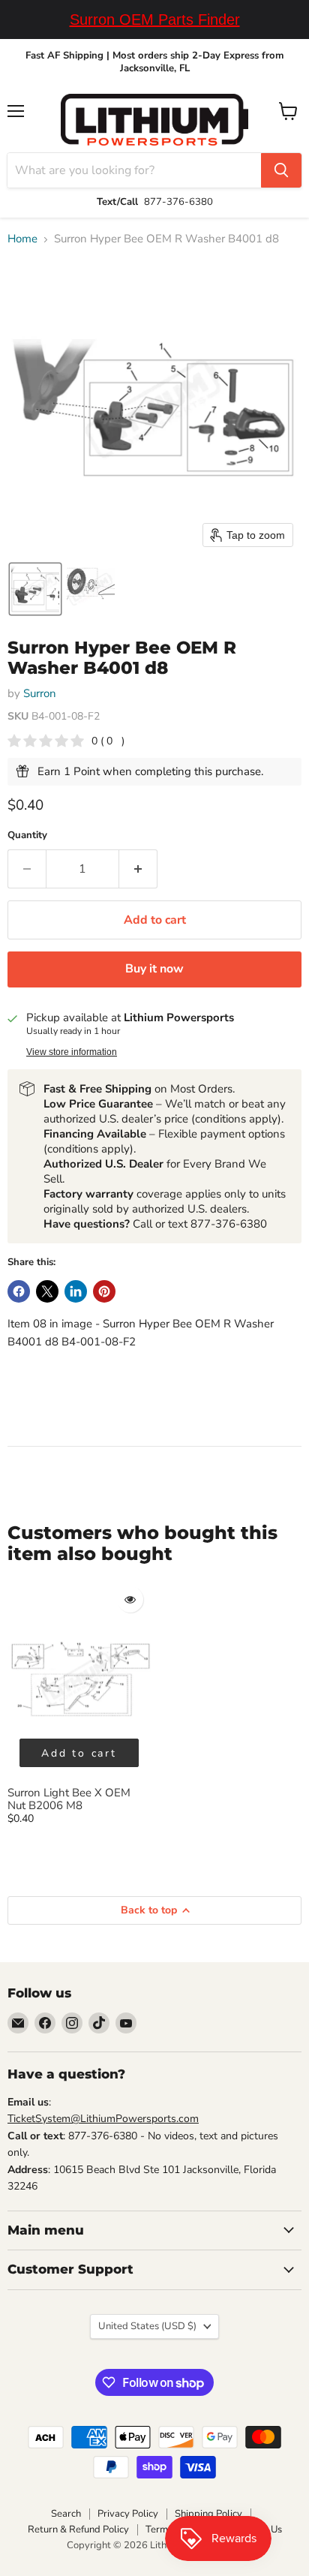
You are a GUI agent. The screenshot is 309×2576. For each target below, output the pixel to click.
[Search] (281, 170)
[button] (35, 589)
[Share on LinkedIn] (76, 1291)
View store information (72, 1052)
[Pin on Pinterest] (104, 1291)
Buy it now (154, 969)
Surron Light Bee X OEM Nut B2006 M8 (69, 1799)
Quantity (27, 836)
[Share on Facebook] (19, 1291)
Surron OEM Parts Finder (155, 20)
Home (22, 239)
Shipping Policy (208, 2514)
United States (147, 2326)
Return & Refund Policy (78, 2529)
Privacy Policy (128, 2514)
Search (66, 2514)
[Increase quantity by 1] (138, 869)
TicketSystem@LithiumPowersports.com (103, 2119)
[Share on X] (47, 1291)
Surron (40, 693)
